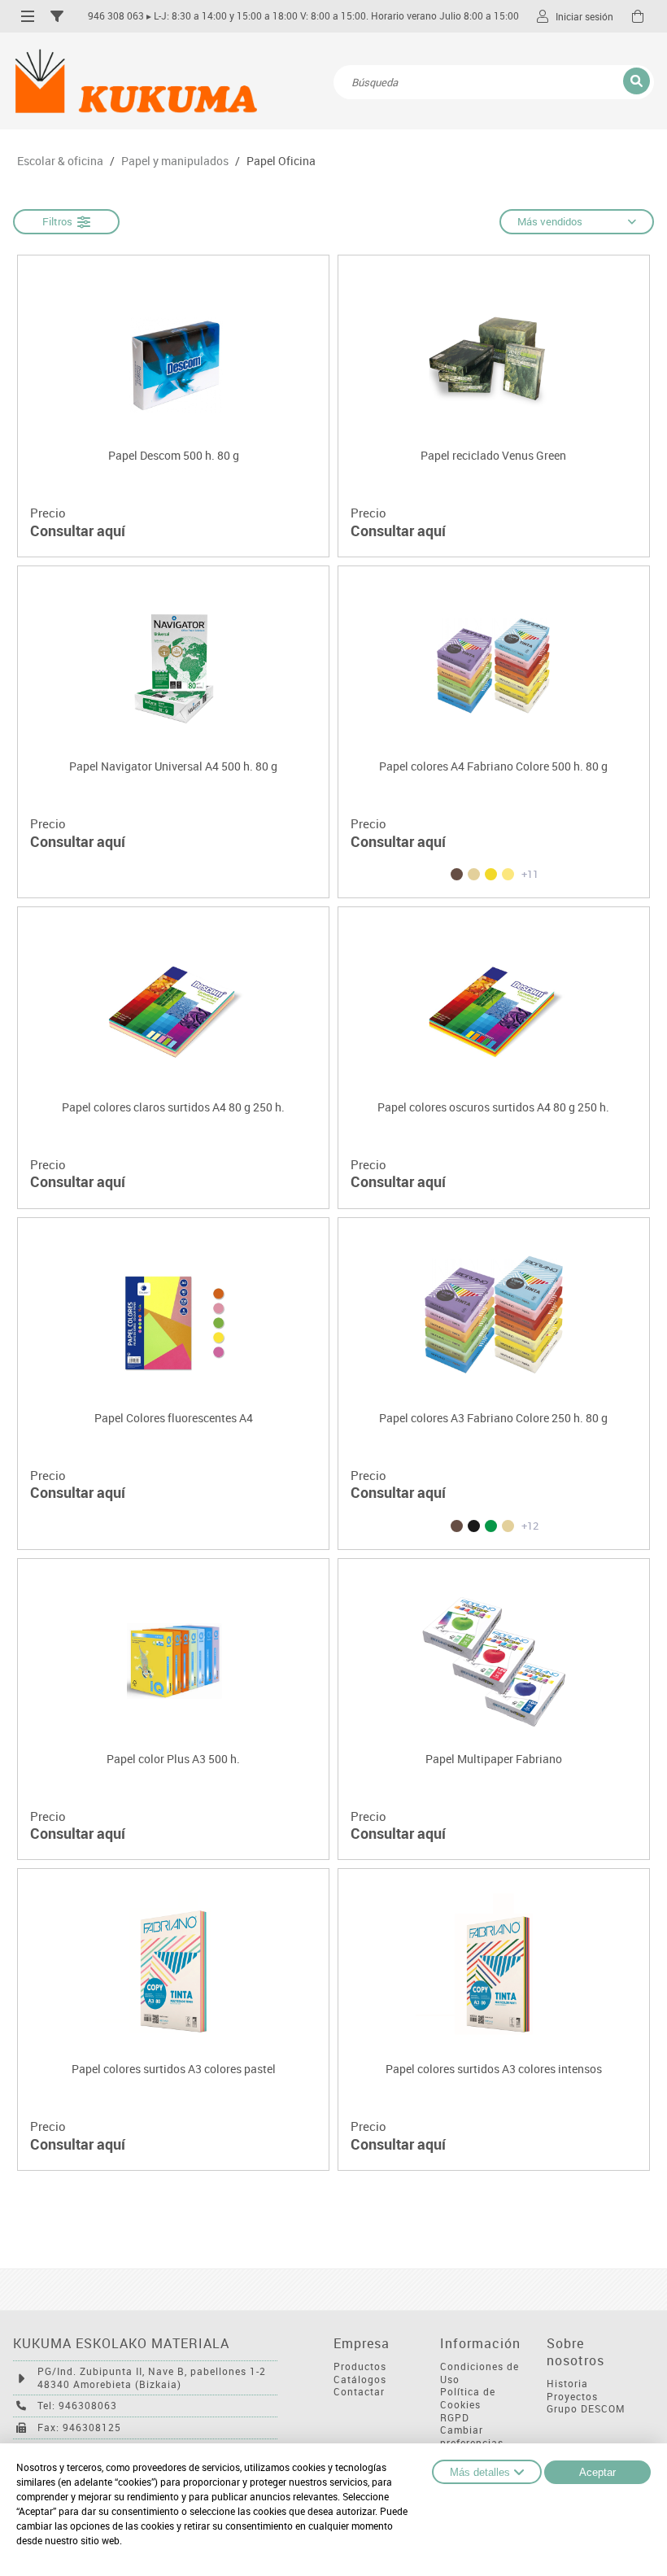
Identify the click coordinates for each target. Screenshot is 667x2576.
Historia (567, 2384)
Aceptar (597, 2472)
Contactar (359, 2392)
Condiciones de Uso (480, 2373)
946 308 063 (116, 16)
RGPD (455, 2418)
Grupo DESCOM (586, 2409)
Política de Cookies (468, 2398)
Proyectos (572, 2397)
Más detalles (480, 2472)
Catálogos (360, 2380)
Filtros (60, 221)
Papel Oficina (281, 161)
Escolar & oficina (60, 161)
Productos (360, 2366)
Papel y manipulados (175, 161)
